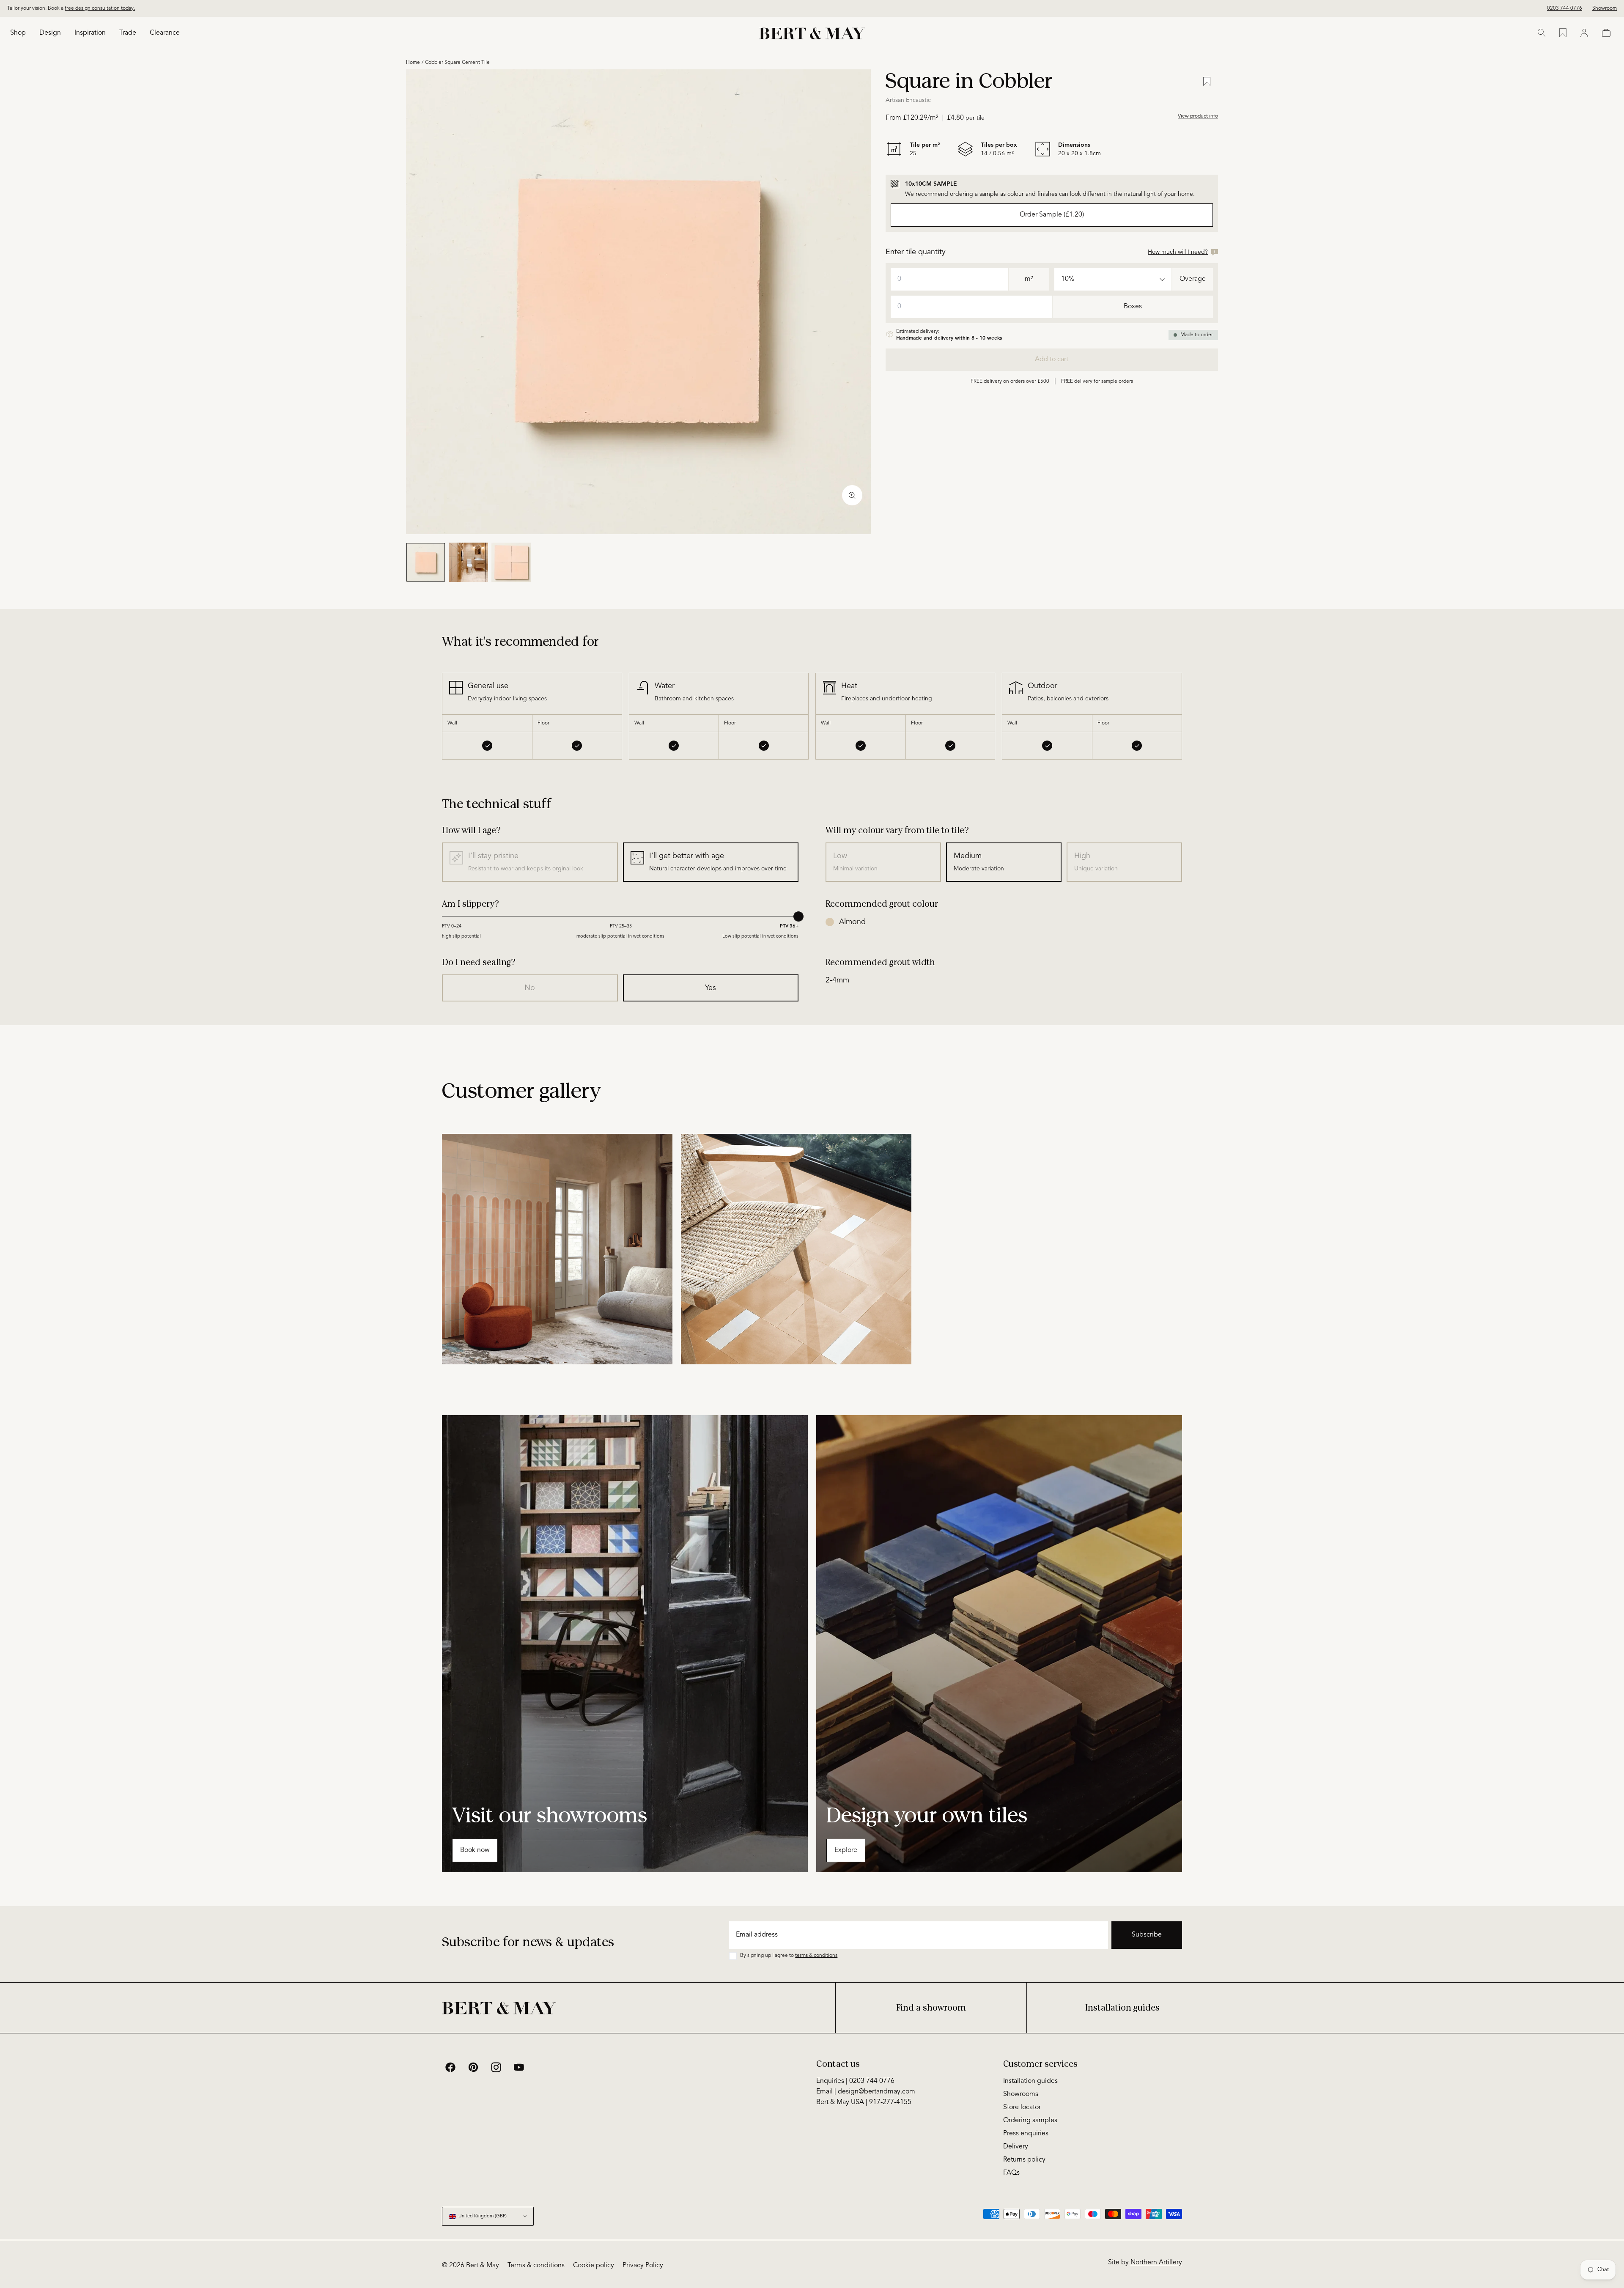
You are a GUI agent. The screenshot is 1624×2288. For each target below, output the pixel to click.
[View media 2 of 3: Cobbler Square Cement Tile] (468, 562)
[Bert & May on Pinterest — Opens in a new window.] (473, 2067)
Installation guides (1122, 2008)
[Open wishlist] (1563, 33)
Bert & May (483, 2266)
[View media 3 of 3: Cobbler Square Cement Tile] (511, 562)
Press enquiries (1026, 2134)
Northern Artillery (1156, 2263)
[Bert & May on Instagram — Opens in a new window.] (496, 2067)
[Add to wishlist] (1207, 82)
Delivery (1016, 2147)
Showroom (1605, 8)
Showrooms (1021, 2094)
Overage (1193, 279)
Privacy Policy (643, 2266)
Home (413, 63)
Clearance (165, 33)
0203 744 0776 (1565, 8)
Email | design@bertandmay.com (866, 2092)
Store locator (1022, 2107)
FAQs (1011, 2173)
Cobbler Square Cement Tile (457, 63)
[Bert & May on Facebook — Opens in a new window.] (450, 2067)
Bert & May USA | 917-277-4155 (864, 2102)
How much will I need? (1178, 252)
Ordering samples (1030, 2121)
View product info (1198, 116)
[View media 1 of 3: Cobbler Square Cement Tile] (426, 562)
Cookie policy (594, 2266)
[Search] (1542, 33)
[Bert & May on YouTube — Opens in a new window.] (519, 2067)
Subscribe (1147, 1935)
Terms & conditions (536, 2266)
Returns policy (1024, 2160)
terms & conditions (816, 1956)
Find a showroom (931, 2008)
